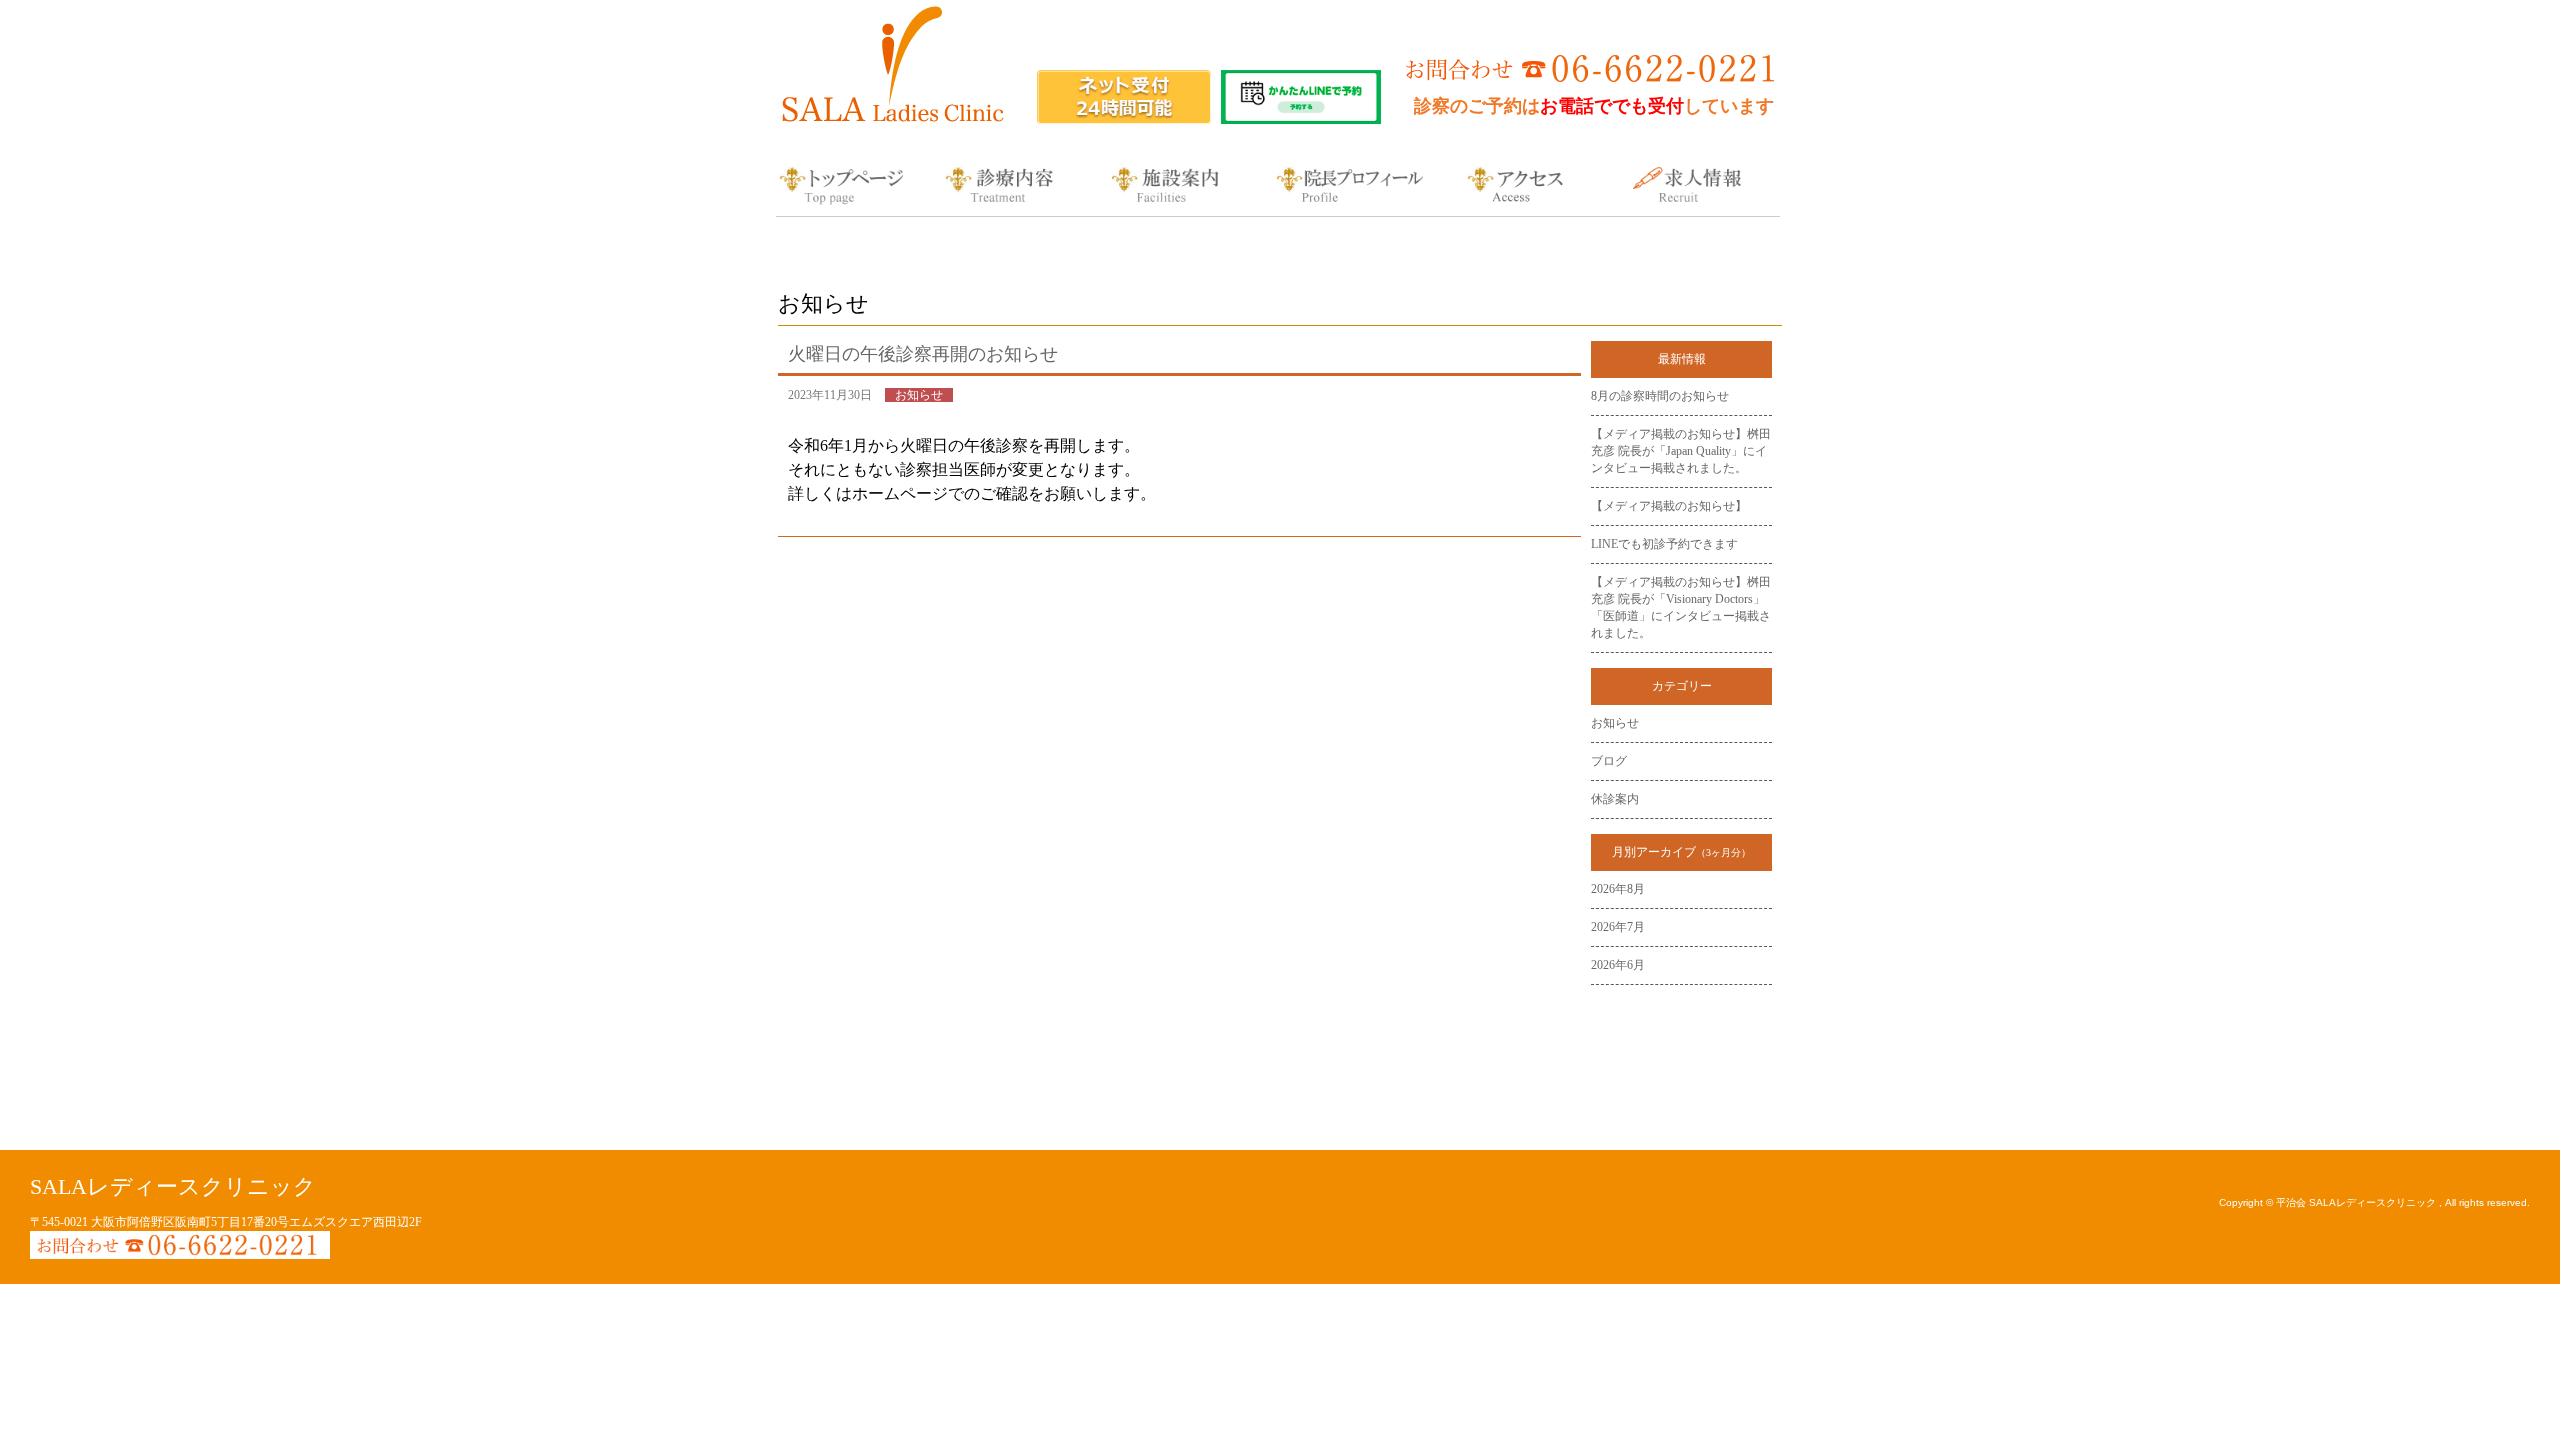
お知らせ (1615, 723)
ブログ (1609, 761)
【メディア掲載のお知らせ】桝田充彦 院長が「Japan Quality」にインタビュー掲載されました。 (1681, 451)
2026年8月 (1618, 889)
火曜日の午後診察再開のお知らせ (923, 354)
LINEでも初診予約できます (1664, 544)
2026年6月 (1618, 965)
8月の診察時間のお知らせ (1660, 396)
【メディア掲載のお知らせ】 (1669, 506)
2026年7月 (1618, 927)
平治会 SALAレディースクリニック (2357, 1202)
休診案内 (1615, 799)
